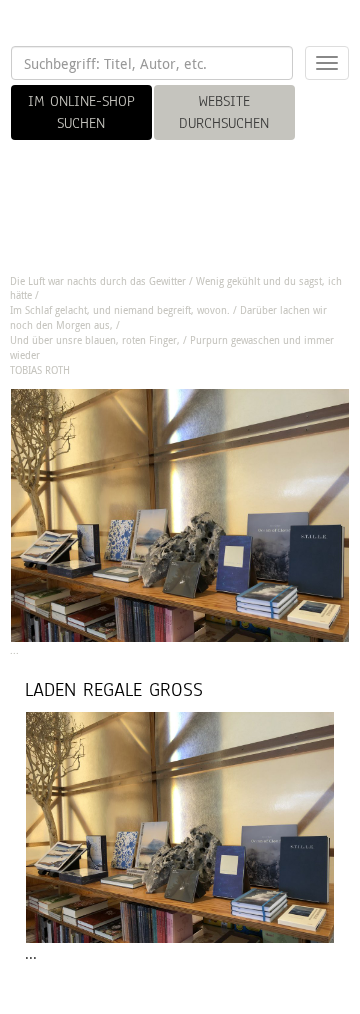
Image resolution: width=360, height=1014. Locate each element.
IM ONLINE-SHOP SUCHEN (81, 112)
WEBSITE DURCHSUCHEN (224, 112)
